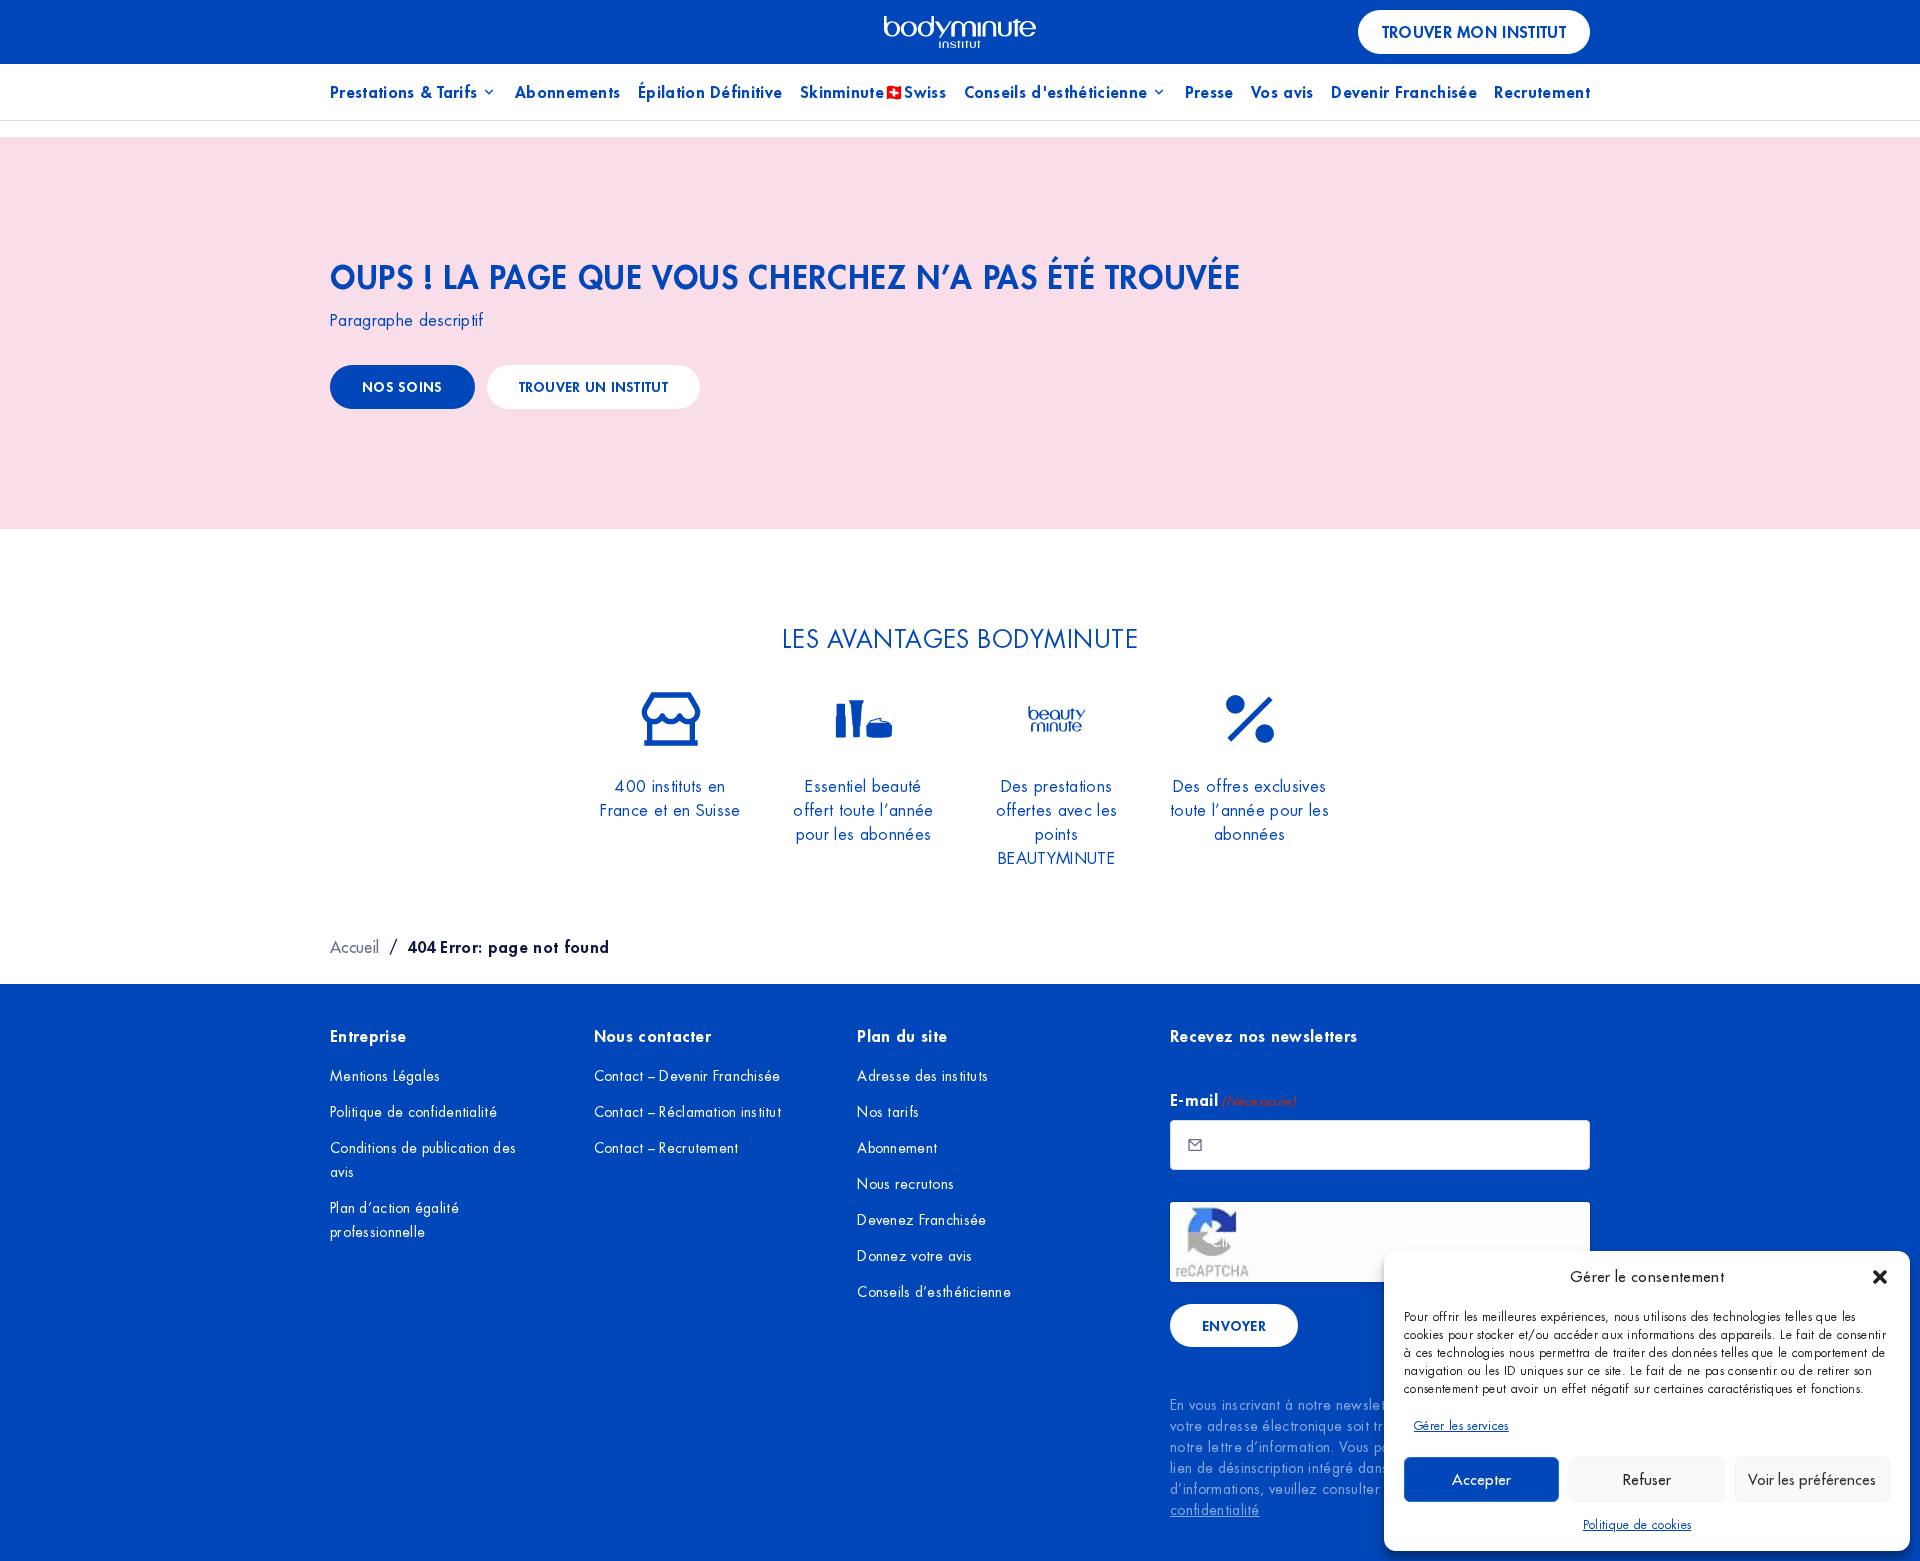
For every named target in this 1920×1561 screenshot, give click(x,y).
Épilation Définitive (710, 91)
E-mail (1233, 1099)
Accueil (354, 947)
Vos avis (1282, 91)
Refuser (1647, 1479)
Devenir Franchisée (1404, 91)
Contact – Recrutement (666, 1148)
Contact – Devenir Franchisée (687, 1076)
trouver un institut (593, 386)
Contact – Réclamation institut (687, 1112)
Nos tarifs (888, 1112)
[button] (1880, 1277)
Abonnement (897, 1148)
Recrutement (1542, 91)
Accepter (1481, 1479)
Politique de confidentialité (413, 1112)
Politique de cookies (1637, 1525)
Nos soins (402, 386)
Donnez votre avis (914, 1256)
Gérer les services (1461, 1426)
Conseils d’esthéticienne (934, 1292)
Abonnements (568, 91)
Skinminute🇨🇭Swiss (873, 91)
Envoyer (1234, 1325)
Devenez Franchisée (921, 1220)
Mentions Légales (385, 1076)
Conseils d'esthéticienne (1056, 91)
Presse (1209, 91)
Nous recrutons (905, 1184)
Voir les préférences (1812, 1479)
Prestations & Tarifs (403, 91)
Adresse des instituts (922, 1076)
